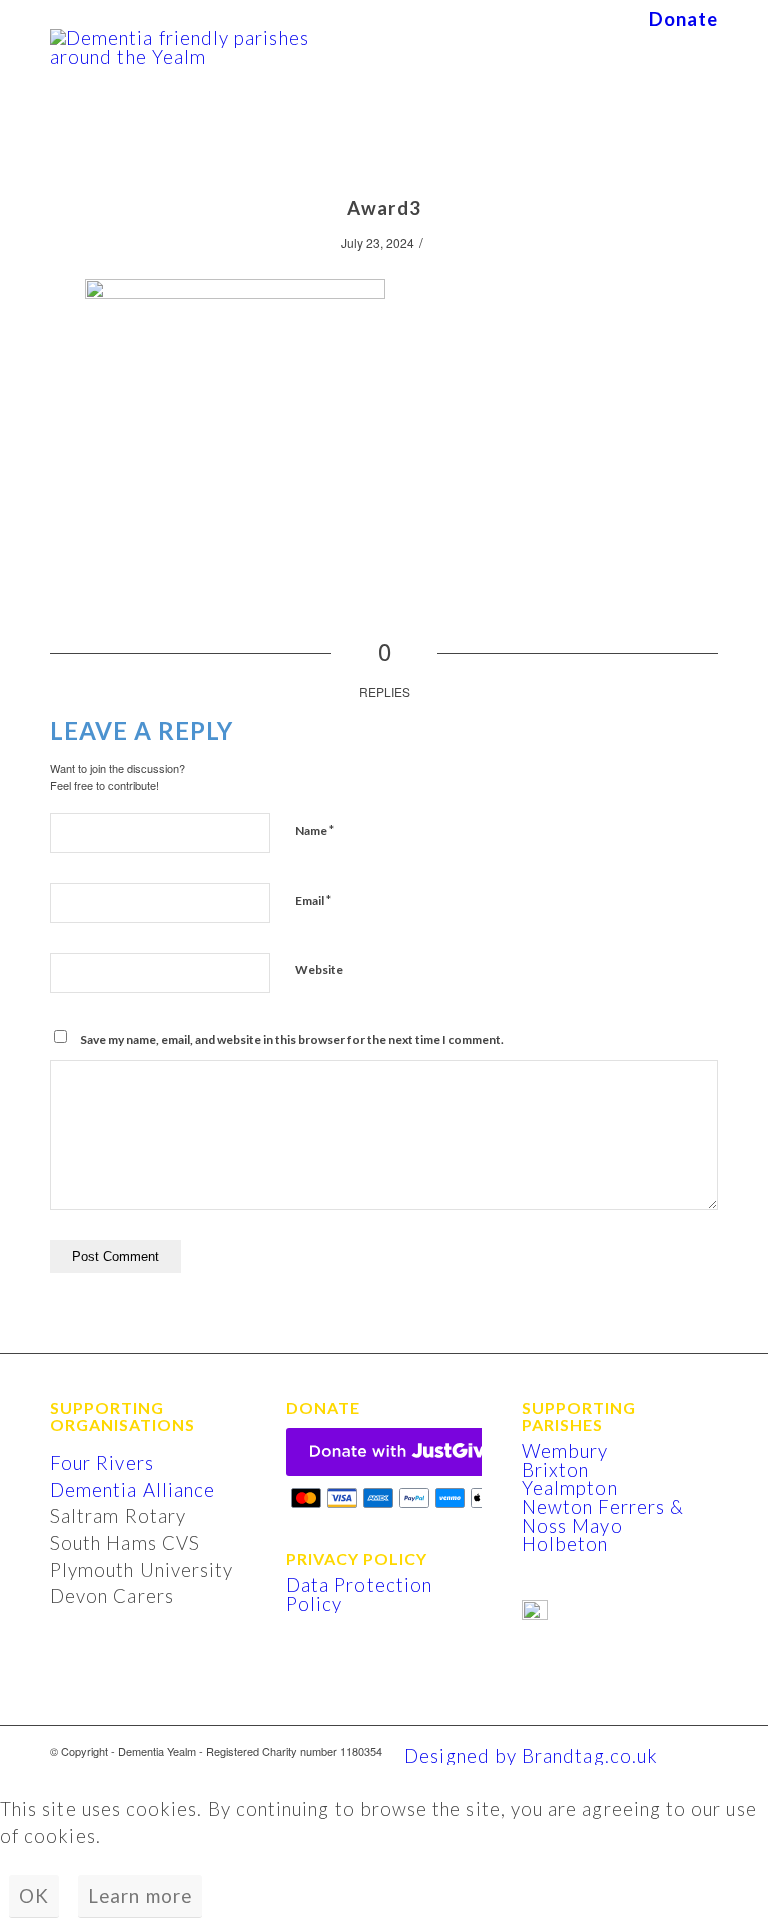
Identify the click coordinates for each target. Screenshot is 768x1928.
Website (319, 969)
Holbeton (565, 1544)
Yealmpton (570, 1488)
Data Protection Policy (359, 1594)
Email (313, 900)
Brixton (555, 1470)
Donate (683, 19)
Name (314, 830)
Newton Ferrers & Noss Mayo (603, 1516)
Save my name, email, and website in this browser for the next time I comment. (292, 1039)
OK (34, 1896)
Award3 (383, 208)
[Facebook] (703, 1751)
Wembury (565, 1451)
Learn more (140, 1896)
